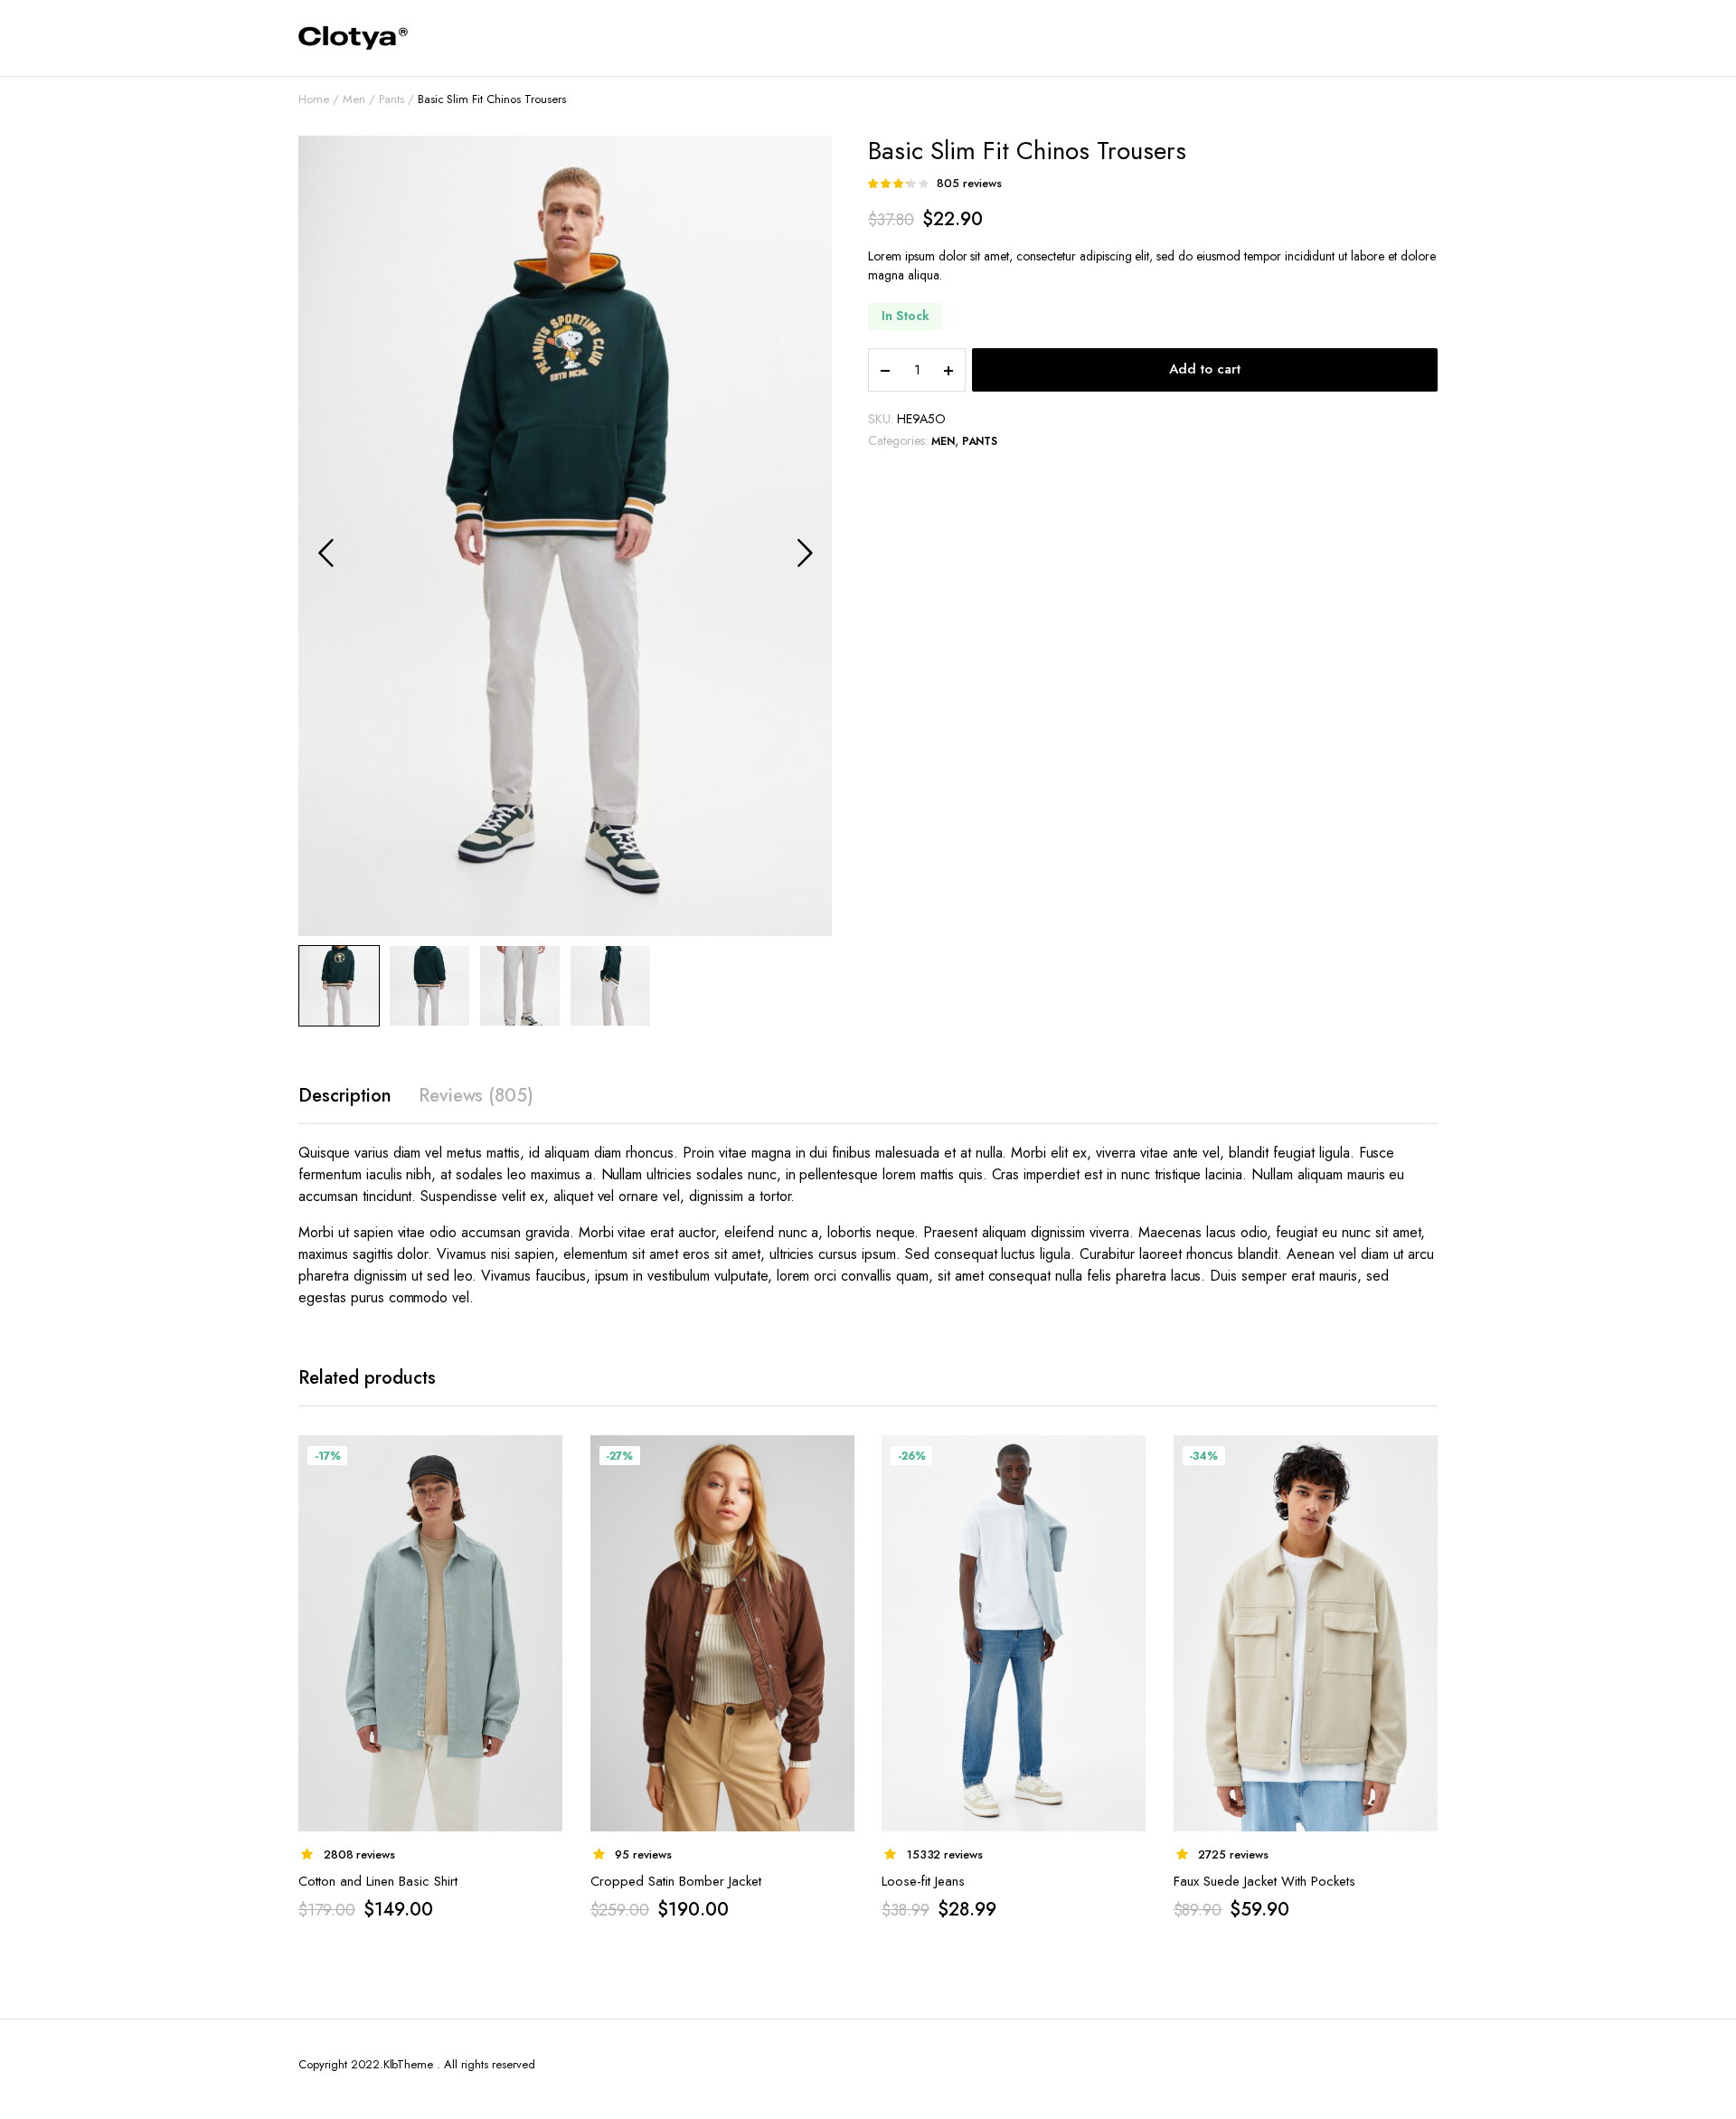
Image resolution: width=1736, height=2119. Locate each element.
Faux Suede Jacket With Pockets (1264, 1881)
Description (345, 1096)
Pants (392, 99)
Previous (325, 553)
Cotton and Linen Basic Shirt (378, 1881)
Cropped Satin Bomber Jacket (676, 1881)
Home (314, 99)
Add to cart (1205, 369)
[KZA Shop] (353, 38)
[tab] (345, 1096)
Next (805, 553)
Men (354, 99)
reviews (969, 183)
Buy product (548, 1460)
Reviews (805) (476, 1096)
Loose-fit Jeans (923, 1881)
